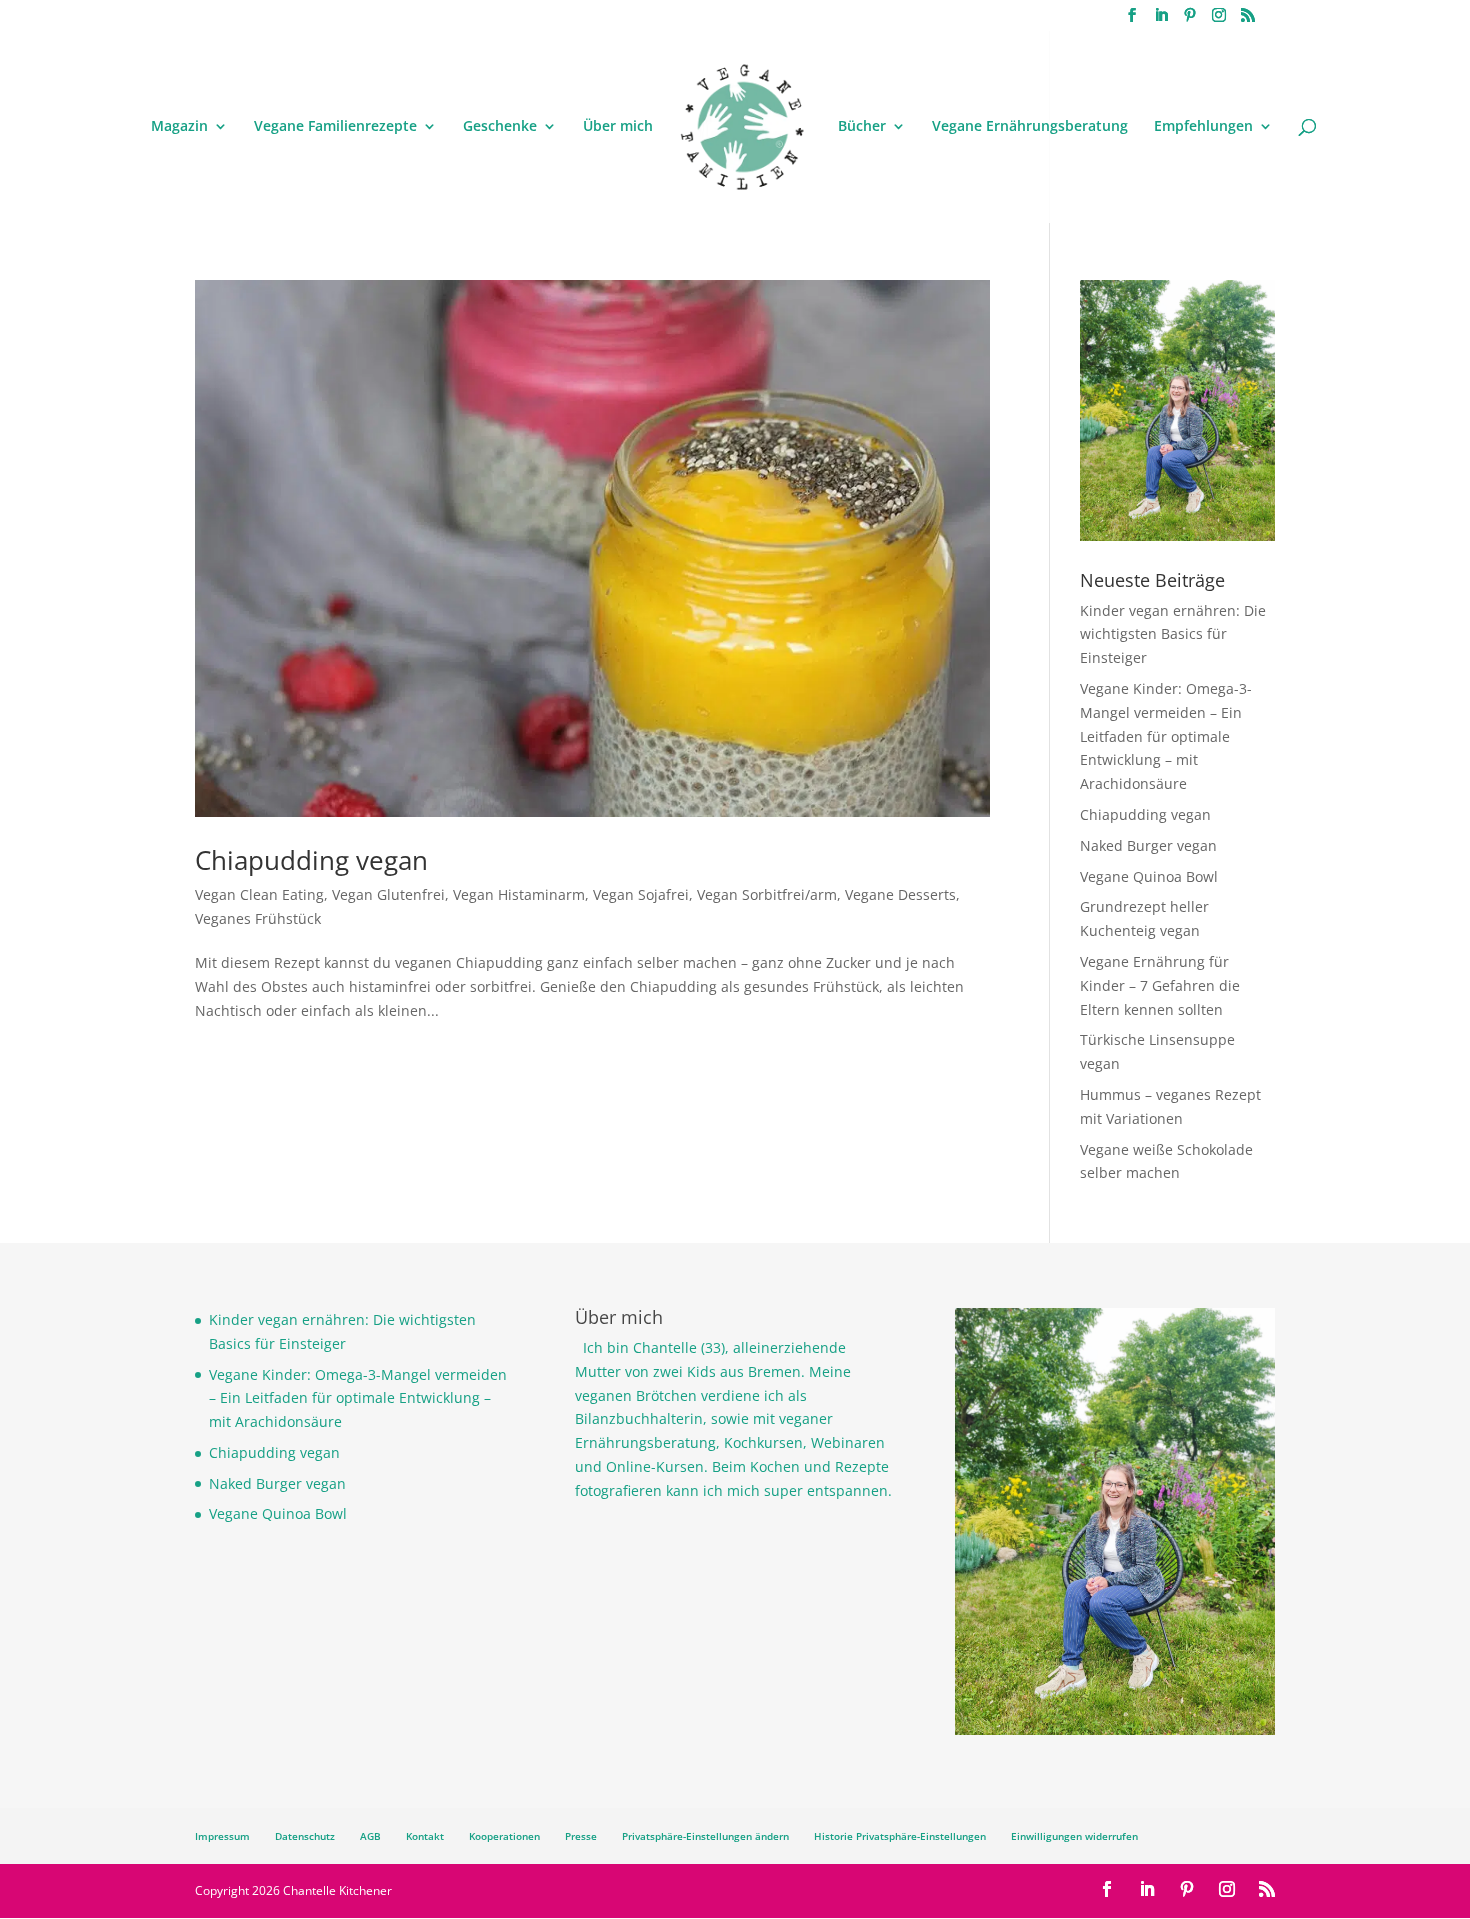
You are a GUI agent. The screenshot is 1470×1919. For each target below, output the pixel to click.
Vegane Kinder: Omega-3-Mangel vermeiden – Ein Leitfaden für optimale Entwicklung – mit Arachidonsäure (1166, 736)
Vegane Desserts (900, 894)
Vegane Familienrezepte (335, 127)
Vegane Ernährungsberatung (1030, 127)
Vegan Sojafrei (641, 894)
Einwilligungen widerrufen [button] (1074, 1836)
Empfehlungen (1203, 127)
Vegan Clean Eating (259, 894)
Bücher (862, 127)
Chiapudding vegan (311, 860)
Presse (581, 1836)
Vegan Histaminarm (519, 894)
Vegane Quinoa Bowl (1149, 876)
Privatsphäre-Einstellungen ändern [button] (705, 1836)
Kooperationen (504, 1836)
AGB (370, 1836)
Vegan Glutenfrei (388, 894)
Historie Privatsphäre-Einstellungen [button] (900, 1836)
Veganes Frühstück (258, 918)
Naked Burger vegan (1148, 845)
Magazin (179, 127)
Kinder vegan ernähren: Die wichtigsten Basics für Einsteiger (1173, 634)
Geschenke (500, 127)
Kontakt (425, 1836)
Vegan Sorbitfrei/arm (767, 894)
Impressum (222, 1836)
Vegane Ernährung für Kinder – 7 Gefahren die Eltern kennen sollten (1160, 985)
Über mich (618, 127)
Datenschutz (305, 1836)
